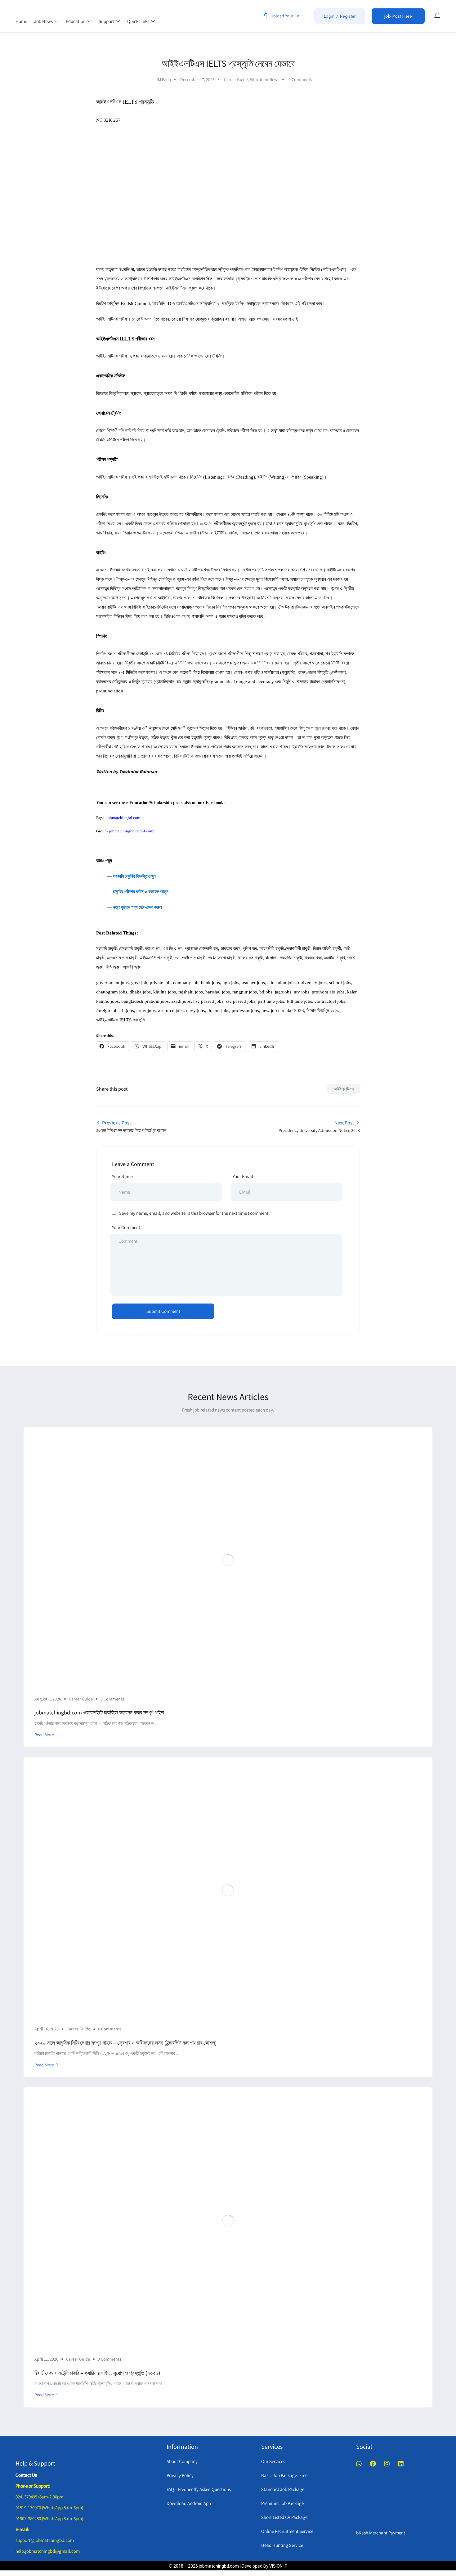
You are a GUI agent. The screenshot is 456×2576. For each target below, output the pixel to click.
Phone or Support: (33, 2486)
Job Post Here (398, 16)
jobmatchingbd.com (123, 818)
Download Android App (189, 2503)
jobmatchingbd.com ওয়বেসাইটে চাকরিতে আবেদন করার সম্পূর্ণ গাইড (99, 1712)
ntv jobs (302, 992)
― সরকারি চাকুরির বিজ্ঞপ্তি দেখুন (132, 876)
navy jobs (196, 1011)
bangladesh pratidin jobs (145, 1001)
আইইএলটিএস (344, 1089)
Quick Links (139, 21)
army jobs (146, 1011)
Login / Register (340, 16)
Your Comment (126, 1227)
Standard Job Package (283, 2489)
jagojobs (282, 992)
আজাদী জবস (132, 967)
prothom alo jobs (328, 992)
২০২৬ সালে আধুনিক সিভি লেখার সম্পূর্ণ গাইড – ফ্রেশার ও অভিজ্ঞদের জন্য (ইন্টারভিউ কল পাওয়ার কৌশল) (126, 2043)
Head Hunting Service (282, 2545)
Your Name (122, 1176)
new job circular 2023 (283, 1011)
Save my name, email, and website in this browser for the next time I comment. (194, 1213)
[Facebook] (373, 2464)
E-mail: (22, 2529)
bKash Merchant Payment (381, 2533)
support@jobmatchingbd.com (45, 2540)
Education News (264, 79)
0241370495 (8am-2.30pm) (40, 2497)
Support (107, 21)
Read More (44, 1735)
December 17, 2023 (197, 79)
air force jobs (171, 1011)
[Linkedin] (401, 2464)
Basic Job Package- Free (284, 2475)
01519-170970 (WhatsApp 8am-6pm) (49, 2508)
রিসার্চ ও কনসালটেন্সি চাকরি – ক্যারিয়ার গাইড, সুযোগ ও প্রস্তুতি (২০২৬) (97, 2373)
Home (21, 21)
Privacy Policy (180, 2475)
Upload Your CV (284, 16)
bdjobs (266, 992)
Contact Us (26, 2475)
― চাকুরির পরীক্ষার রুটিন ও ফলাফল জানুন (132, 892)
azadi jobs (181, 1001)
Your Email (243, 1176)
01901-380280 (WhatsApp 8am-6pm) (49, 2518)
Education (76, 21)
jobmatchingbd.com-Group (132, 831)
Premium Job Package (282, 2503)
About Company (182, 2461)
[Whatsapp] (359, 2464)
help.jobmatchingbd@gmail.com (48, 2551)
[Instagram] (387, 2464)
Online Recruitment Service (287, 2531)
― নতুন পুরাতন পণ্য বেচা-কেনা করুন (129, 907)
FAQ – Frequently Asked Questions (199, 2489)
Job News (44, 21)
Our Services (273, 2461)
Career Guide (236, 79)
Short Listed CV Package (284, 2517)
